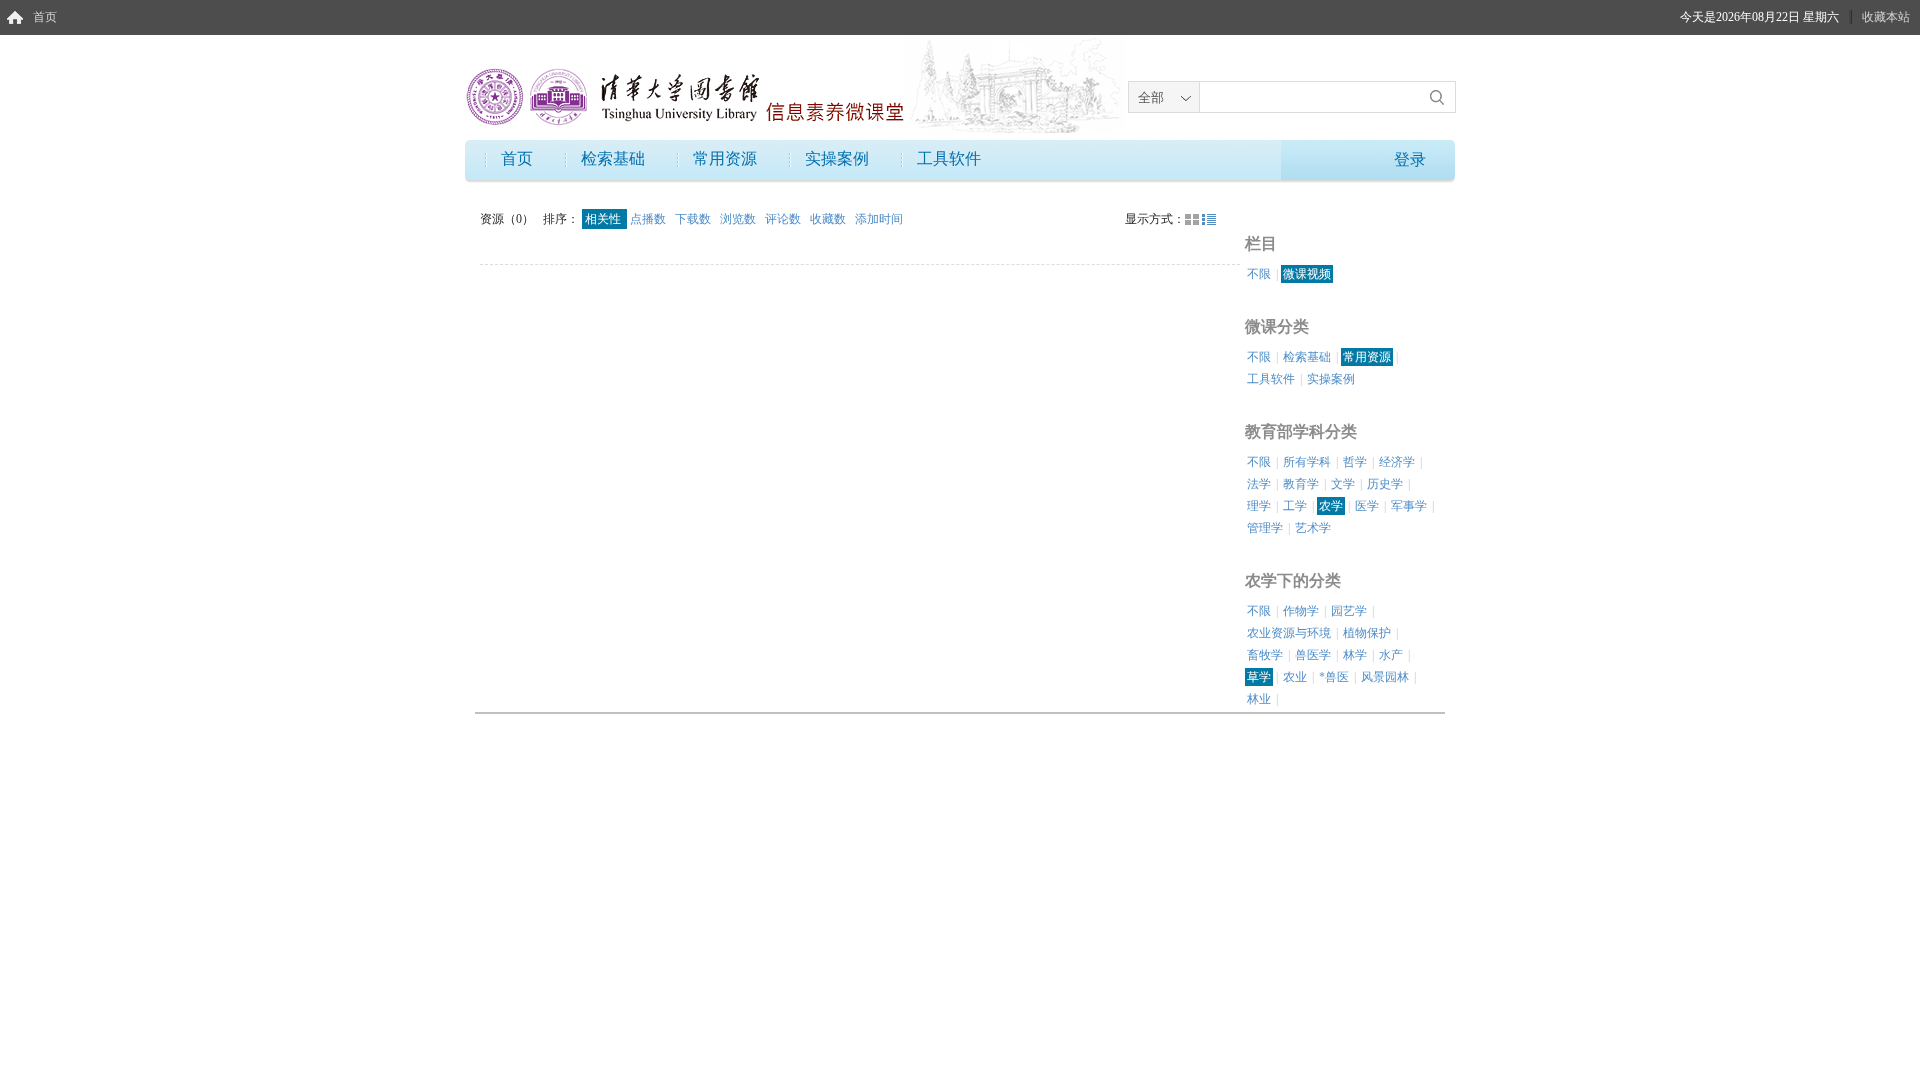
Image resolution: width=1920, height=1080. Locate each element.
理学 (1259, 506)
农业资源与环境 (1289, 633)
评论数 (784, 219)
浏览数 (739, 219)
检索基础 (613, 158)
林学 (1355, 655)
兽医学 (1313, 655)
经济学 (1397, 462)
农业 (1295, 677)
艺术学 (1313, 528)
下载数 (694, 219)
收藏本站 (1886, 17)
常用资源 (725, 158)
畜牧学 (1265, 655)
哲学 (1355, 462)
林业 (1259, 699)
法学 (1259, 484)
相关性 (604, 219)
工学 (1295, 506)
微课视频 (1307, 274)
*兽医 (1334, 677)
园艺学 (1349, 611)
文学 (1343, 484)
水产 (1391, 655)
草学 (1259, 677)
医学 (1367, 506)
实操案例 (837, 158)
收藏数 (829, 219)
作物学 (1301, 611)
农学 (1331, 506)
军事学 (1409, 506)
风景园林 (1385, 677)
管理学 (1265, 528)
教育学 (1301, 484)
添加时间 (879, 219)
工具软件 (949, 158)
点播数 (649, 219)
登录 (1410, 159)
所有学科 (1307, 462)
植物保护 (1367, 633)
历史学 (1385, 484)
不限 (1259, 274)
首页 (45, 17)
